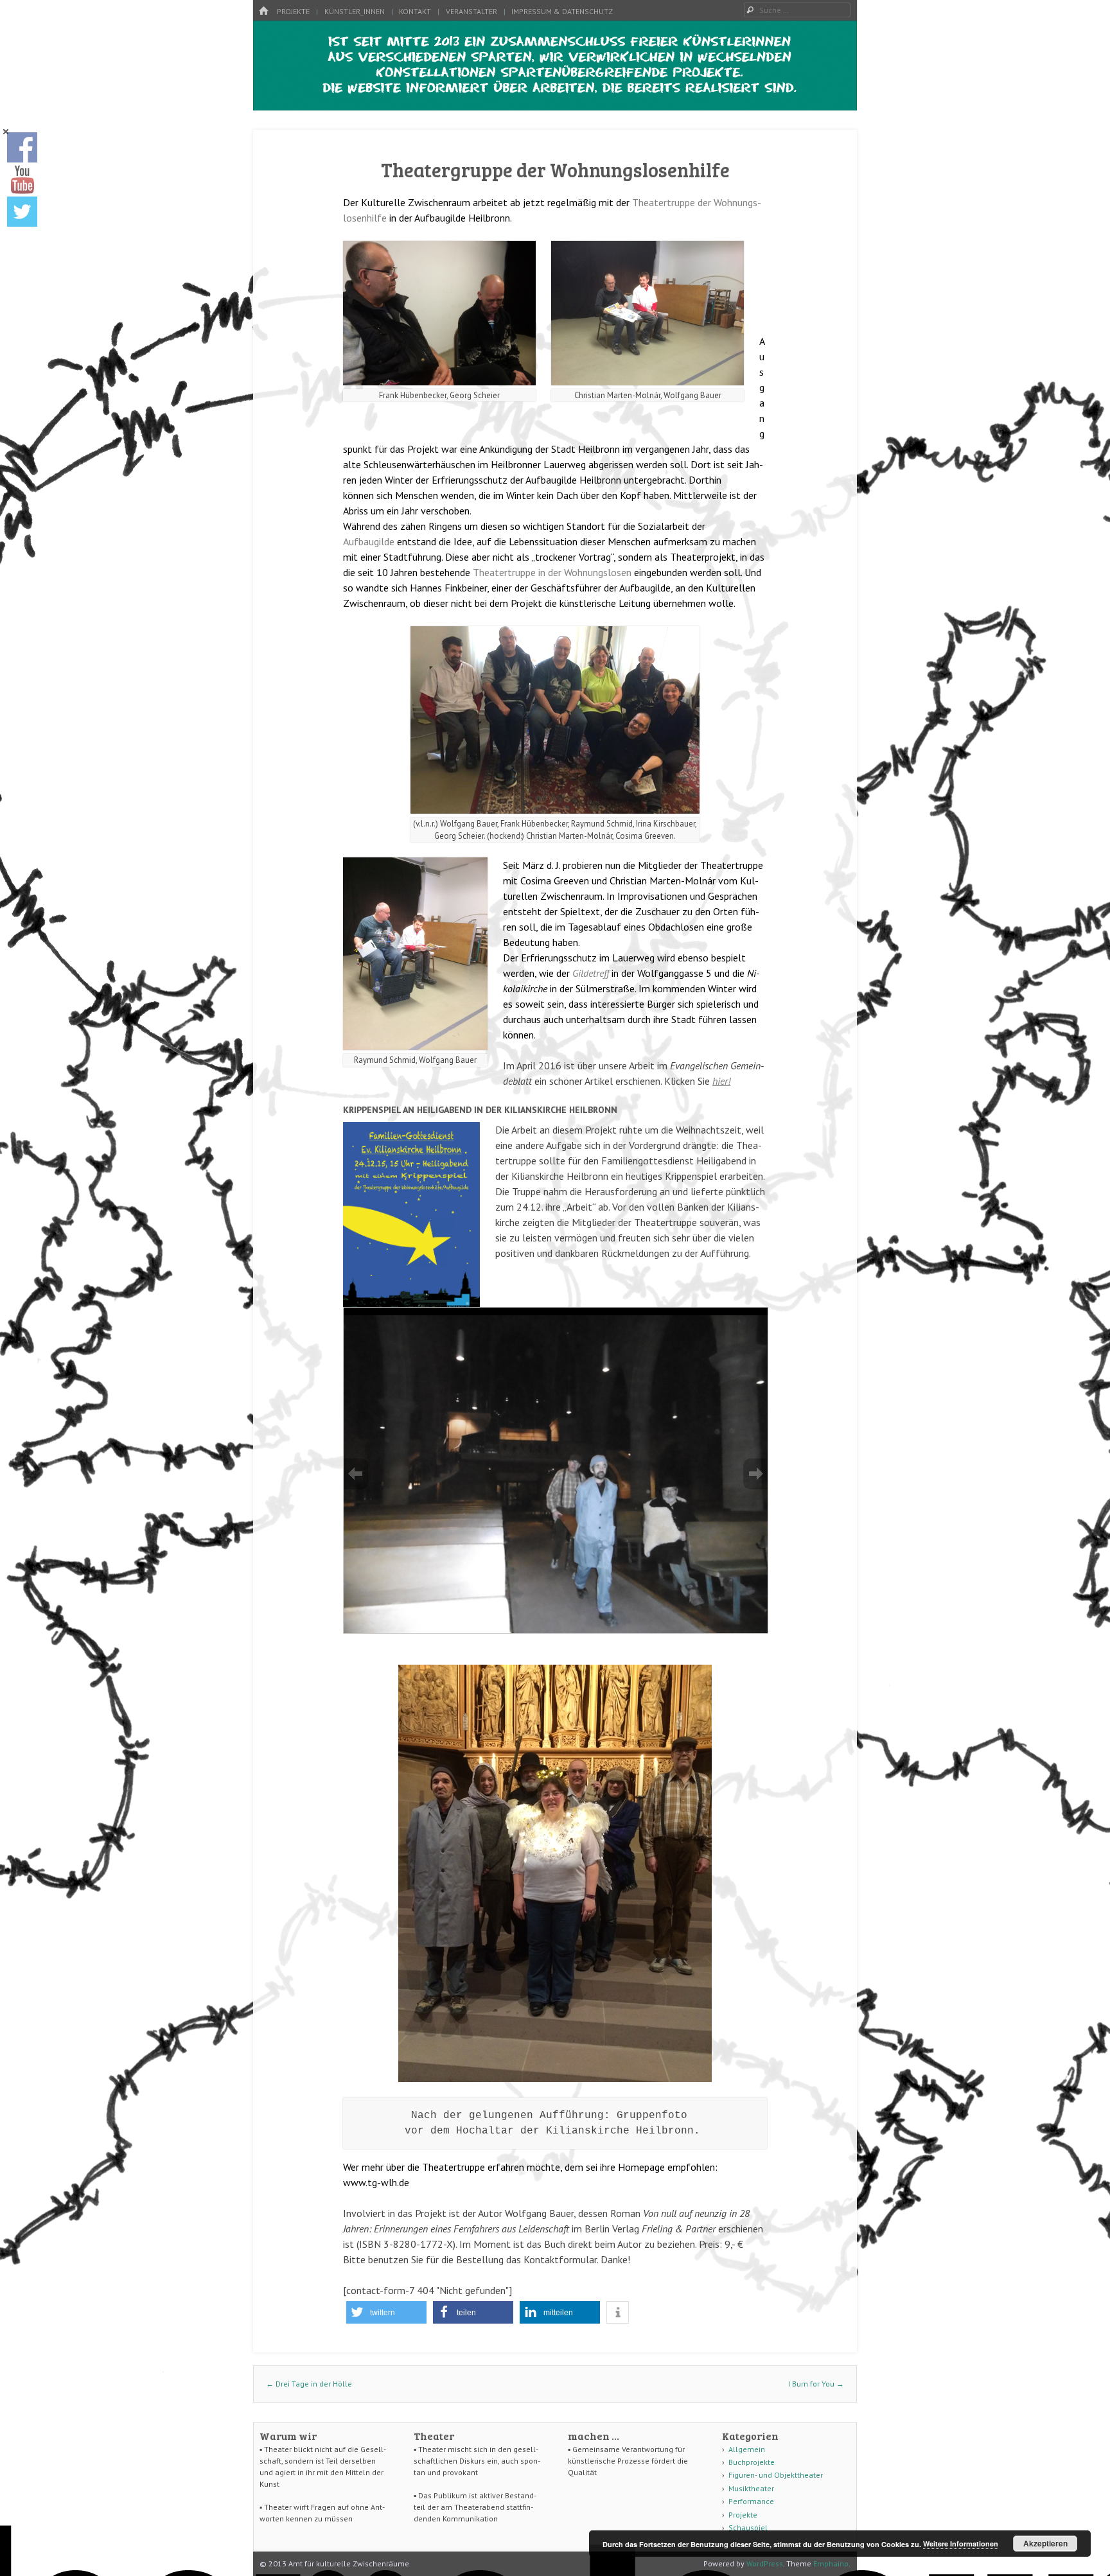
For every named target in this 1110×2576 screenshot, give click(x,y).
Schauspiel (748, 2528)
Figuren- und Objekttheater (776, 2475)
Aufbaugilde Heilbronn (573, 480)
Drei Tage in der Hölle (309, 2384)
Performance (751, 2501)
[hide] (6, 132)
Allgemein (747, 2449)
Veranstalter (471, 11)
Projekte (293, 11)
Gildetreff (591, 973)
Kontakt (415, 11)
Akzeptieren (1045, 2543)
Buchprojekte (752, 2462)
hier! (721, 1081)
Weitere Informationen (961, 2544)
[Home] (263, 11)
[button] (386, 2312)
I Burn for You (816, 2384)
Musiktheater (751, 2488)
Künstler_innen (355, 11)
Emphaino (831, 2563)
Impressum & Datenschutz (562, 11)
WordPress (765, 2563)
